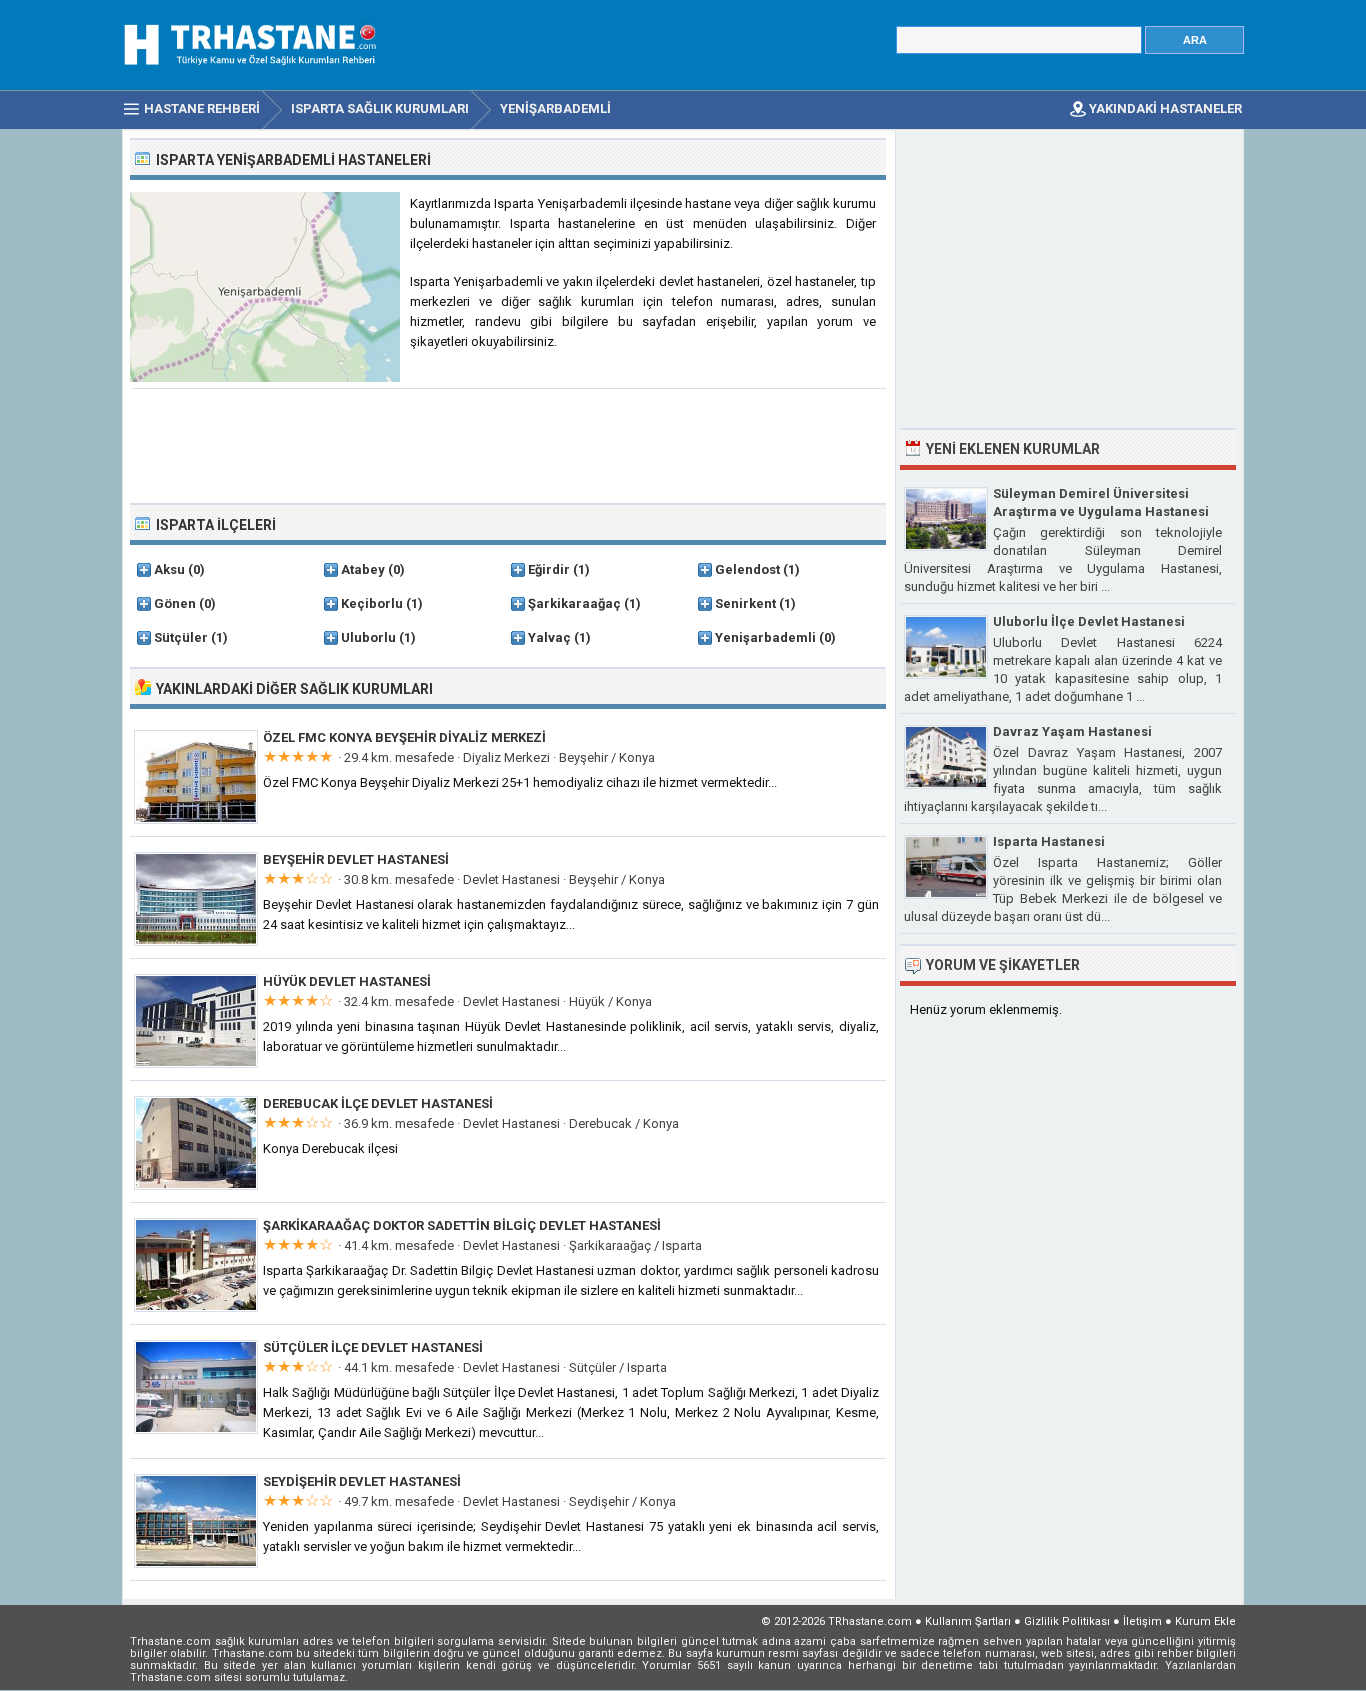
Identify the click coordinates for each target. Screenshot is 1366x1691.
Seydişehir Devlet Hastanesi (362, 1481)
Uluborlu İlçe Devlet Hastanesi (1089, 621)
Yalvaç (549, 637)
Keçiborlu (372, 603)
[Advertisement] (509, 444)
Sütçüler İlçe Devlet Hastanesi (373, 1347)
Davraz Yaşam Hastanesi (1072, 731)
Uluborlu (368, 637)
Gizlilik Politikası (1067, 1621)
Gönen (175, 603)
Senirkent (745, 603)
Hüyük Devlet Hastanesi (347, 981)
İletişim (1142, 1621)
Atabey (363, 569)
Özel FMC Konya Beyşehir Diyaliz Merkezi (404, 737)
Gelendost (747, 569)
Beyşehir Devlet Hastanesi (356, 859)
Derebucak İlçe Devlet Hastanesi (378, 1103)
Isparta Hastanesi (1049, 841)
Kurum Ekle (1205, 1621)
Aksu (169, 569)
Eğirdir (549, 569)
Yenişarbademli (765, 637)
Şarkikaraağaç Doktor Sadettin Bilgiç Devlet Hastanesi (462, 1225)
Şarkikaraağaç (574, 603)
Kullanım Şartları (968, 1621)
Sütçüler (181, 637)
